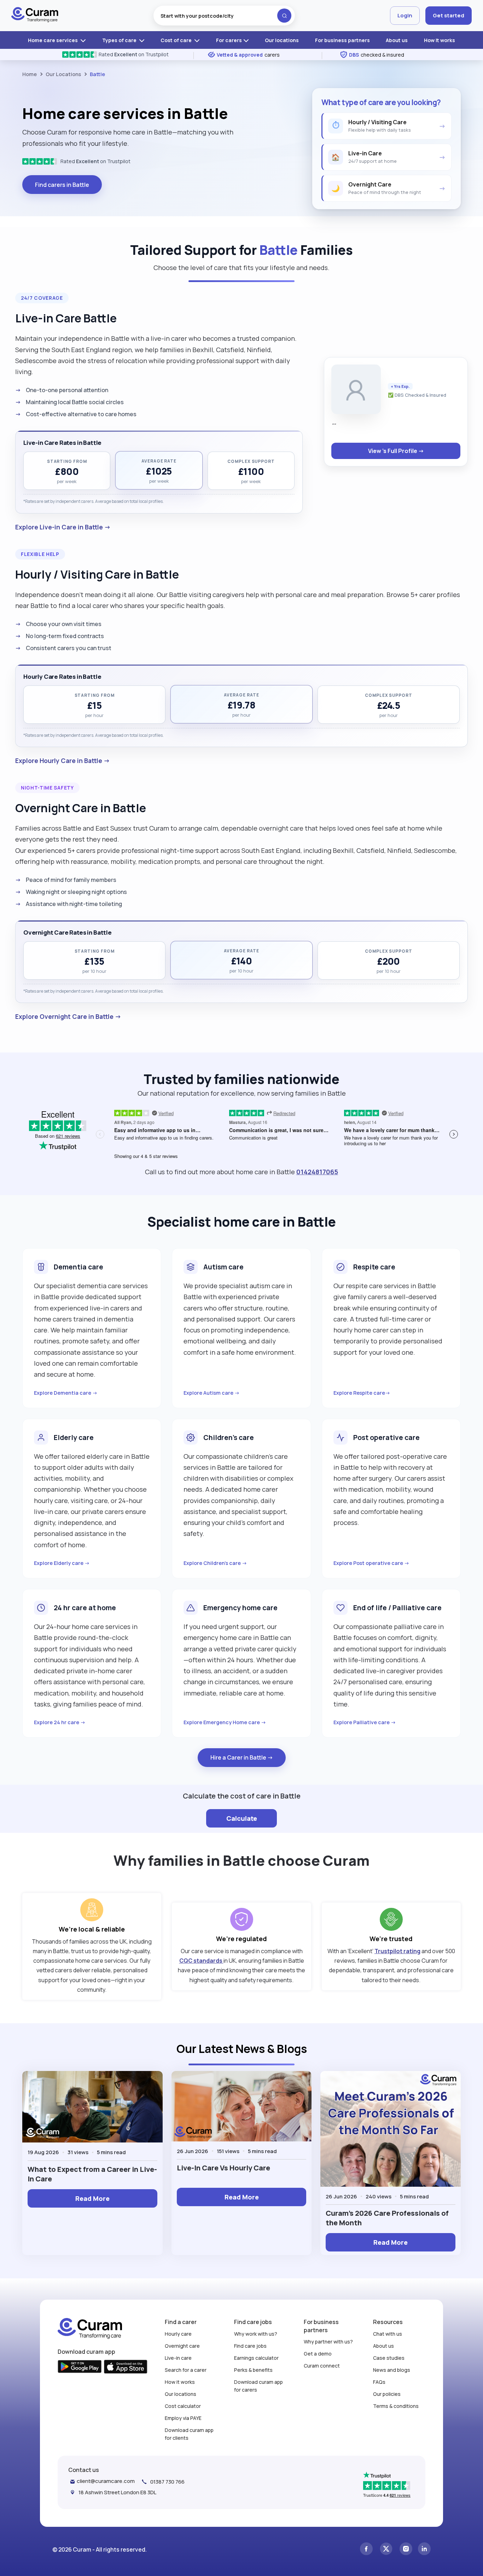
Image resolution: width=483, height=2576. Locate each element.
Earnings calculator (256, 2358)
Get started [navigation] (449, 15)
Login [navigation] (405, 15)
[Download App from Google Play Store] (80, 2367)
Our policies (387, 2394)
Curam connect (322, 2366)
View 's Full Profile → (396, 451)
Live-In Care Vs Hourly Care (223, 2168)
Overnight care (182, 2346)
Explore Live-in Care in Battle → (63, 527)
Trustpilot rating (397, 1951)
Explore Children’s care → (215, 1563)
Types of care (120, 40)
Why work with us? (256, 2334)
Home (30, 74)
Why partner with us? (328, 2342)
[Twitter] (386, 2550)
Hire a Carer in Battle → (242, 1757)
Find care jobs (250, 2346)
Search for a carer (186, 2370)
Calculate (242, 1818)
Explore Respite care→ (362, 1393)
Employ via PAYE (183, 2418)
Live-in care (178, 2358)
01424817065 (317, 1172)
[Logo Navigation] (35, 16)
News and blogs (392, 2370)
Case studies (389, 2358)
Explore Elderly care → (62, 1563)
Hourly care (178, 2334)
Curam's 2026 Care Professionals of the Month (387, 2218)
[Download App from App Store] (126, 2368)
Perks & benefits (253, 2370)
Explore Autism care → (212, 1393)
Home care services (53, 40)
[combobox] (224, 16)
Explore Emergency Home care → (225, 1722)
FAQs (379, 2382)
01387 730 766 (167, 2482)
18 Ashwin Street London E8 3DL (117, 2492)
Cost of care (177, 40)
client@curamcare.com (106, 2481)
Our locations (282, 40)
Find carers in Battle (62, 185)
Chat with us (388, 2334)
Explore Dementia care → (66, 1393)
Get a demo (318, 2354)
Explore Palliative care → (365, 1722)
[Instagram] (406, 2550)
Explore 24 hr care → (60, 1722)
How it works (440, 40)
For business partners (342, 40)
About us (397, 40)
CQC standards (201, 1961)
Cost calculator (183, 2406)
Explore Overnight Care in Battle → (68, 1016)
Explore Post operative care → (371, 1563)
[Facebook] (366, 2550)
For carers (229, 40)
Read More (92, 2198)
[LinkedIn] (424, 2550)
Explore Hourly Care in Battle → (63, 761)
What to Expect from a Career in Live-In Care (92, 2174)
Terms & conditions (396, 2406)
